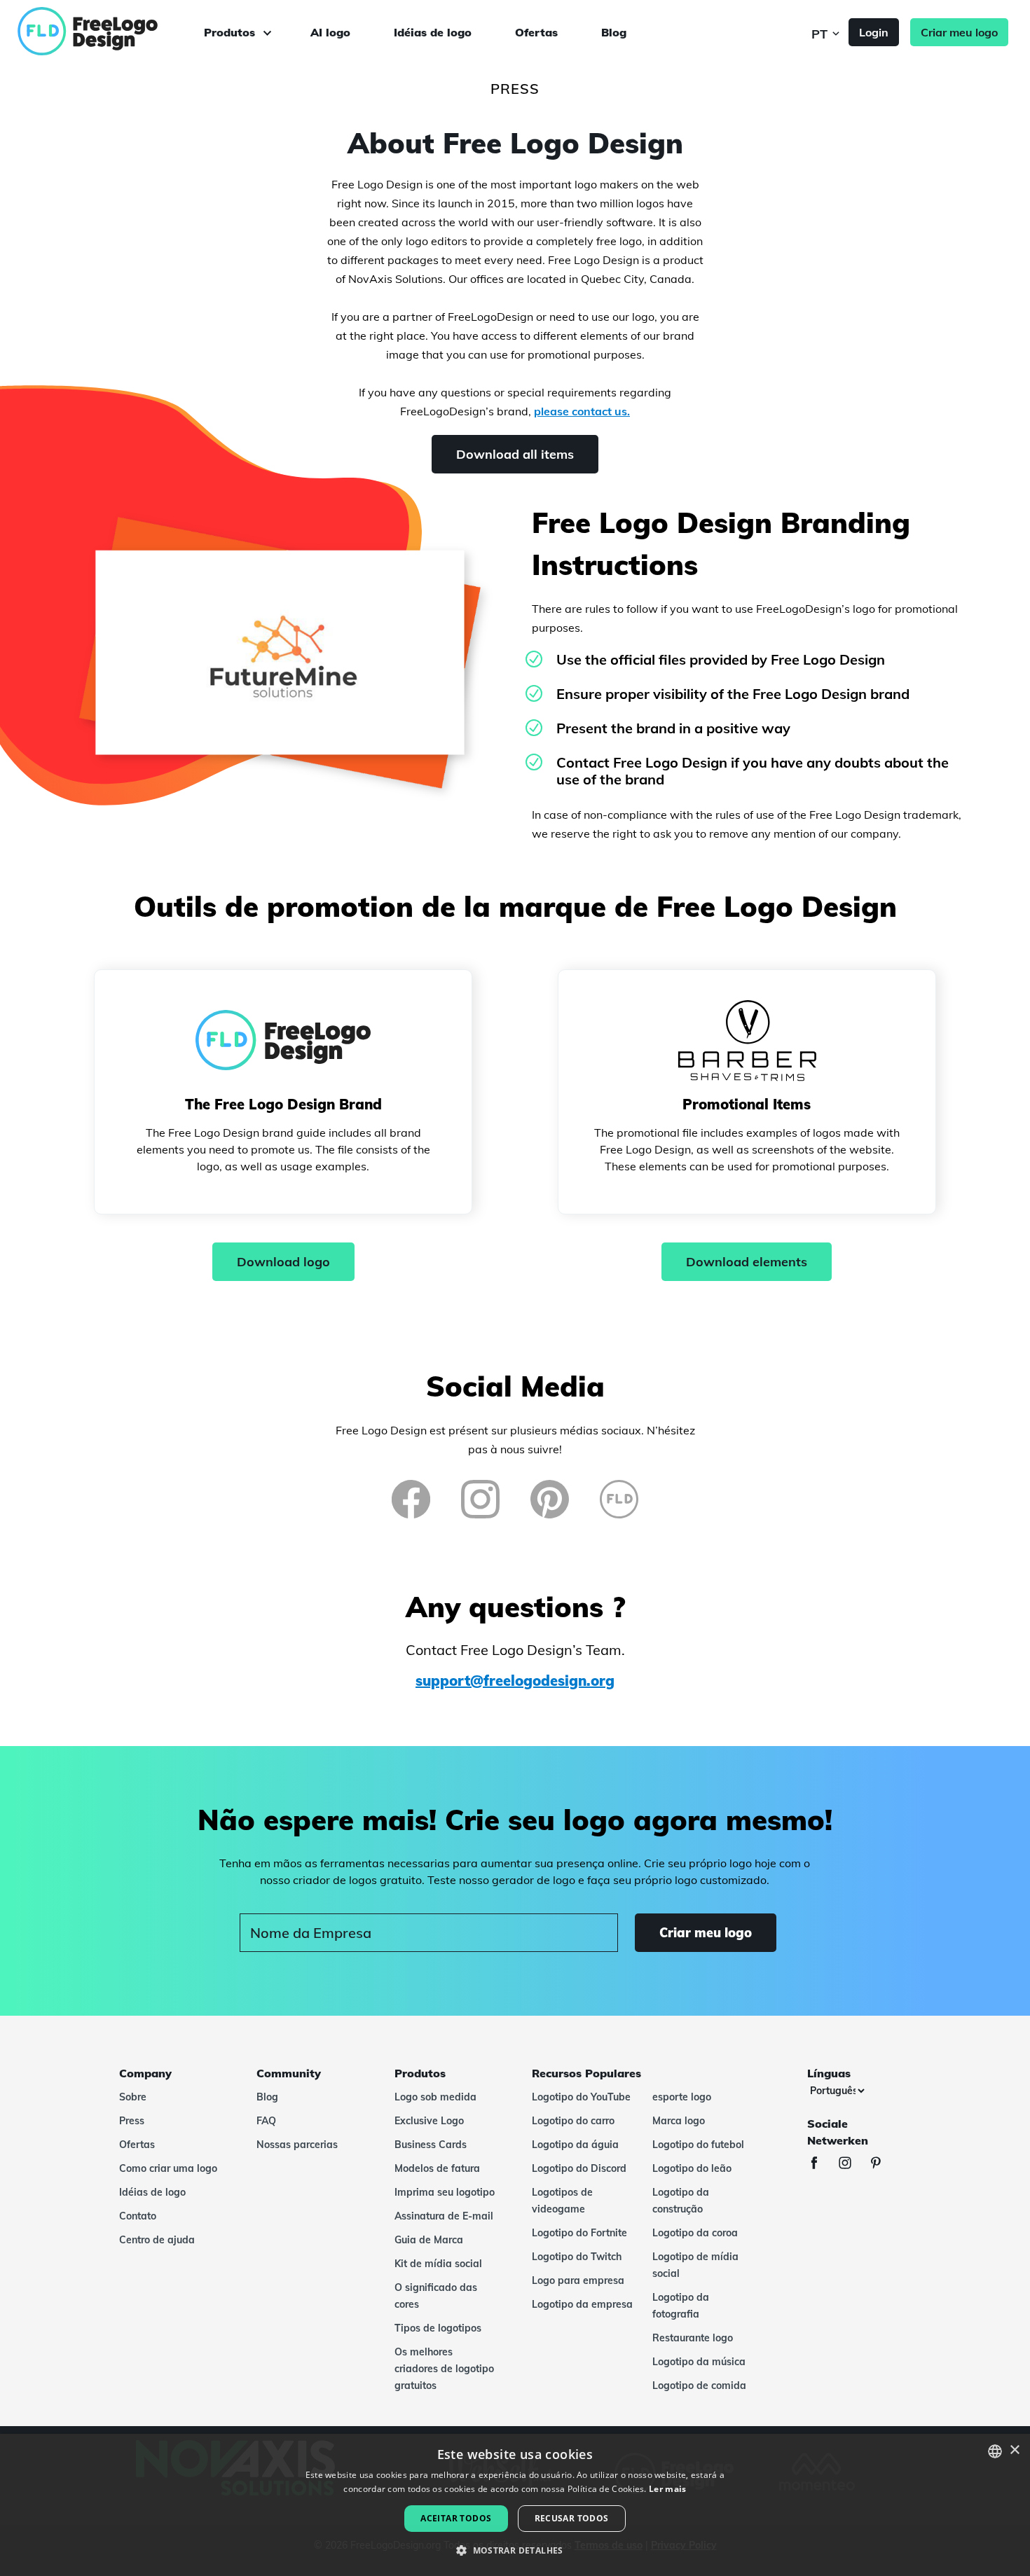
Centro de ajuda (157, 2240)
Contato (138, 2216)
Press (132, 2121)
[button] (515, 2551)
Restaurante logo (693, 2338)
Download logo (283, 1262)
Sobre (133, 2097)
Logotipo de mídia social (695, 2265)
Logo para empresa (578, 2280)
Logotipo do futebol (698, 2145)
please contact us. (582, 411)
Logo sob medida (435, 2097)
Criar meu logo (959, 32)
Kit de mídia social (438, 2264)
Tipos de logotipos (438, 2328)
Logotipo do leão (692, 2168)
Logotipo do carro (573, 2121)
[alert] (515, 2505)
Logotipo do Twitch (577, 2257)
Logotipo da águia (575, 2145)
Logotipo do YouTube (581, 2097)
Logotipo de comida (699, 2385)
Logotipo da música (699, 2362)
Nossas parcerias (297, 2145)
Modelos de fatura (437, 2168)
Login (874, 32)
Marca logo (679, 2121)
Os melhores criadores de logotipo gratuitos (444, 2369)
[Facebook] (411, 1499)
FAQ (266, 2121)
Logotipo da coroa (695, 2233)
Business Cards (431, 2145)
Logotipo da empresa (582, 2304)
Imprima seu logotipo (445, 2192)
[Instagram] (480, 1499)
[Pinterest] (550, 1499)
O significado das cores (436, 2296)
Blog (614, 32)
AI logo (330, 32)
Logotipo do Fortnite (579, 2233)
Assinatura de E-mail (444, 2216)
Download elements (747, 1262)
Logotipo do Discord (579, 2168)
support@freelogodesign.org (515, 1681)
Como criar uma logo (168, 2168)
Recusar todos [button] (572, 2518)
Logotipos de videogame (562, 2201)
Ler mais (667, 2489)
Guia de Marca (429, 2240)
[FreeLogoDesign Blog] (619, 1499)
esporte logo (682, 2097)
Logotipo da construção (681, 2201)
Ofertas (536, 32)
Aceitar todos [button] (456, 2518)
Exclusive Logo (429, 2121)
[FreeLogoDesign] (117, 32)
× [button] (1014, 2450)
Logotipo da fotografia (681, 2306)
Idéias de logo (433, 32)
